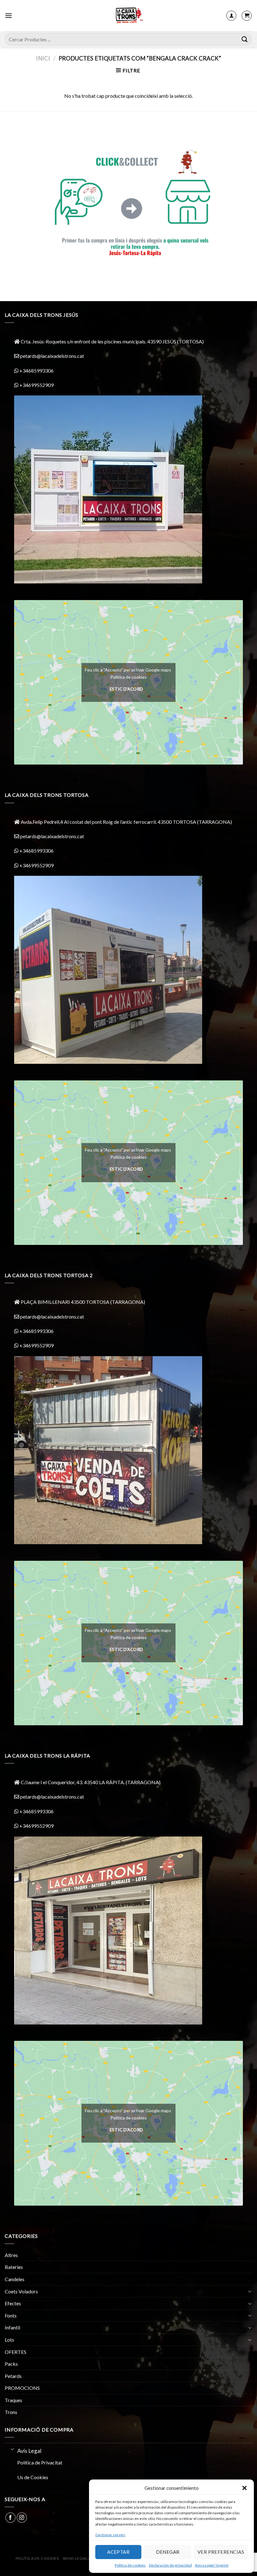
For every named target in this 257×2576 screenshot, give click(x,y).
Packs (11, 2364)
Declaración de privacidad (170, 2565)
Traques (13, 2400)
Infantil (12, 2327)
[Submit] (245, 39)
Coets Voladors (21, 2291)
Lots (9, 2340)
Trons (11, 2412)
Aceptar (118, 2552)
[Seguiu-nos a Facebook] (10, 2518)
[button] (244, 2488)
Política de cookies (130, 2565)
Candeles (15, 2279)
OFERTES (16, 2352)
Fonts (11, 2315)
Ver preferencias (221, 2552)
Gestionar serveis (110, 2535)
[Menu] (8, 16)
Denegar (168, 2552)
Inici (43, 58)
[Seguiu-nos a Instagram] (22, 2518)
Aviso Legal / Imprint (212, 2565)
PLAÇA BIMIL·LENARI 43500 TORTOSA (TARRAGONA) (83, 1302)
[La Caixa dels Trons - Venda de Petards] (128, 16)
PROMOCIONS (22, 2388)
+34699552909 (36, 385)
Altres (11, 2255)
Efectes (13, 2303)
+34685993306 (36, 371)
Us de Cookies (33, 2477)
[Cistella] (247, 16)
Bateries (14, 2267)
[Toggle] (250, 2291)
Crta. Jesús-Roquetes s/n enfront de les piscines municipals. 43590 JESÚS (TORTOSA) (112, 341)
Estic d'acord (126, 689)
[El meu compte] (231, 16)
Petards (13, 2376)
